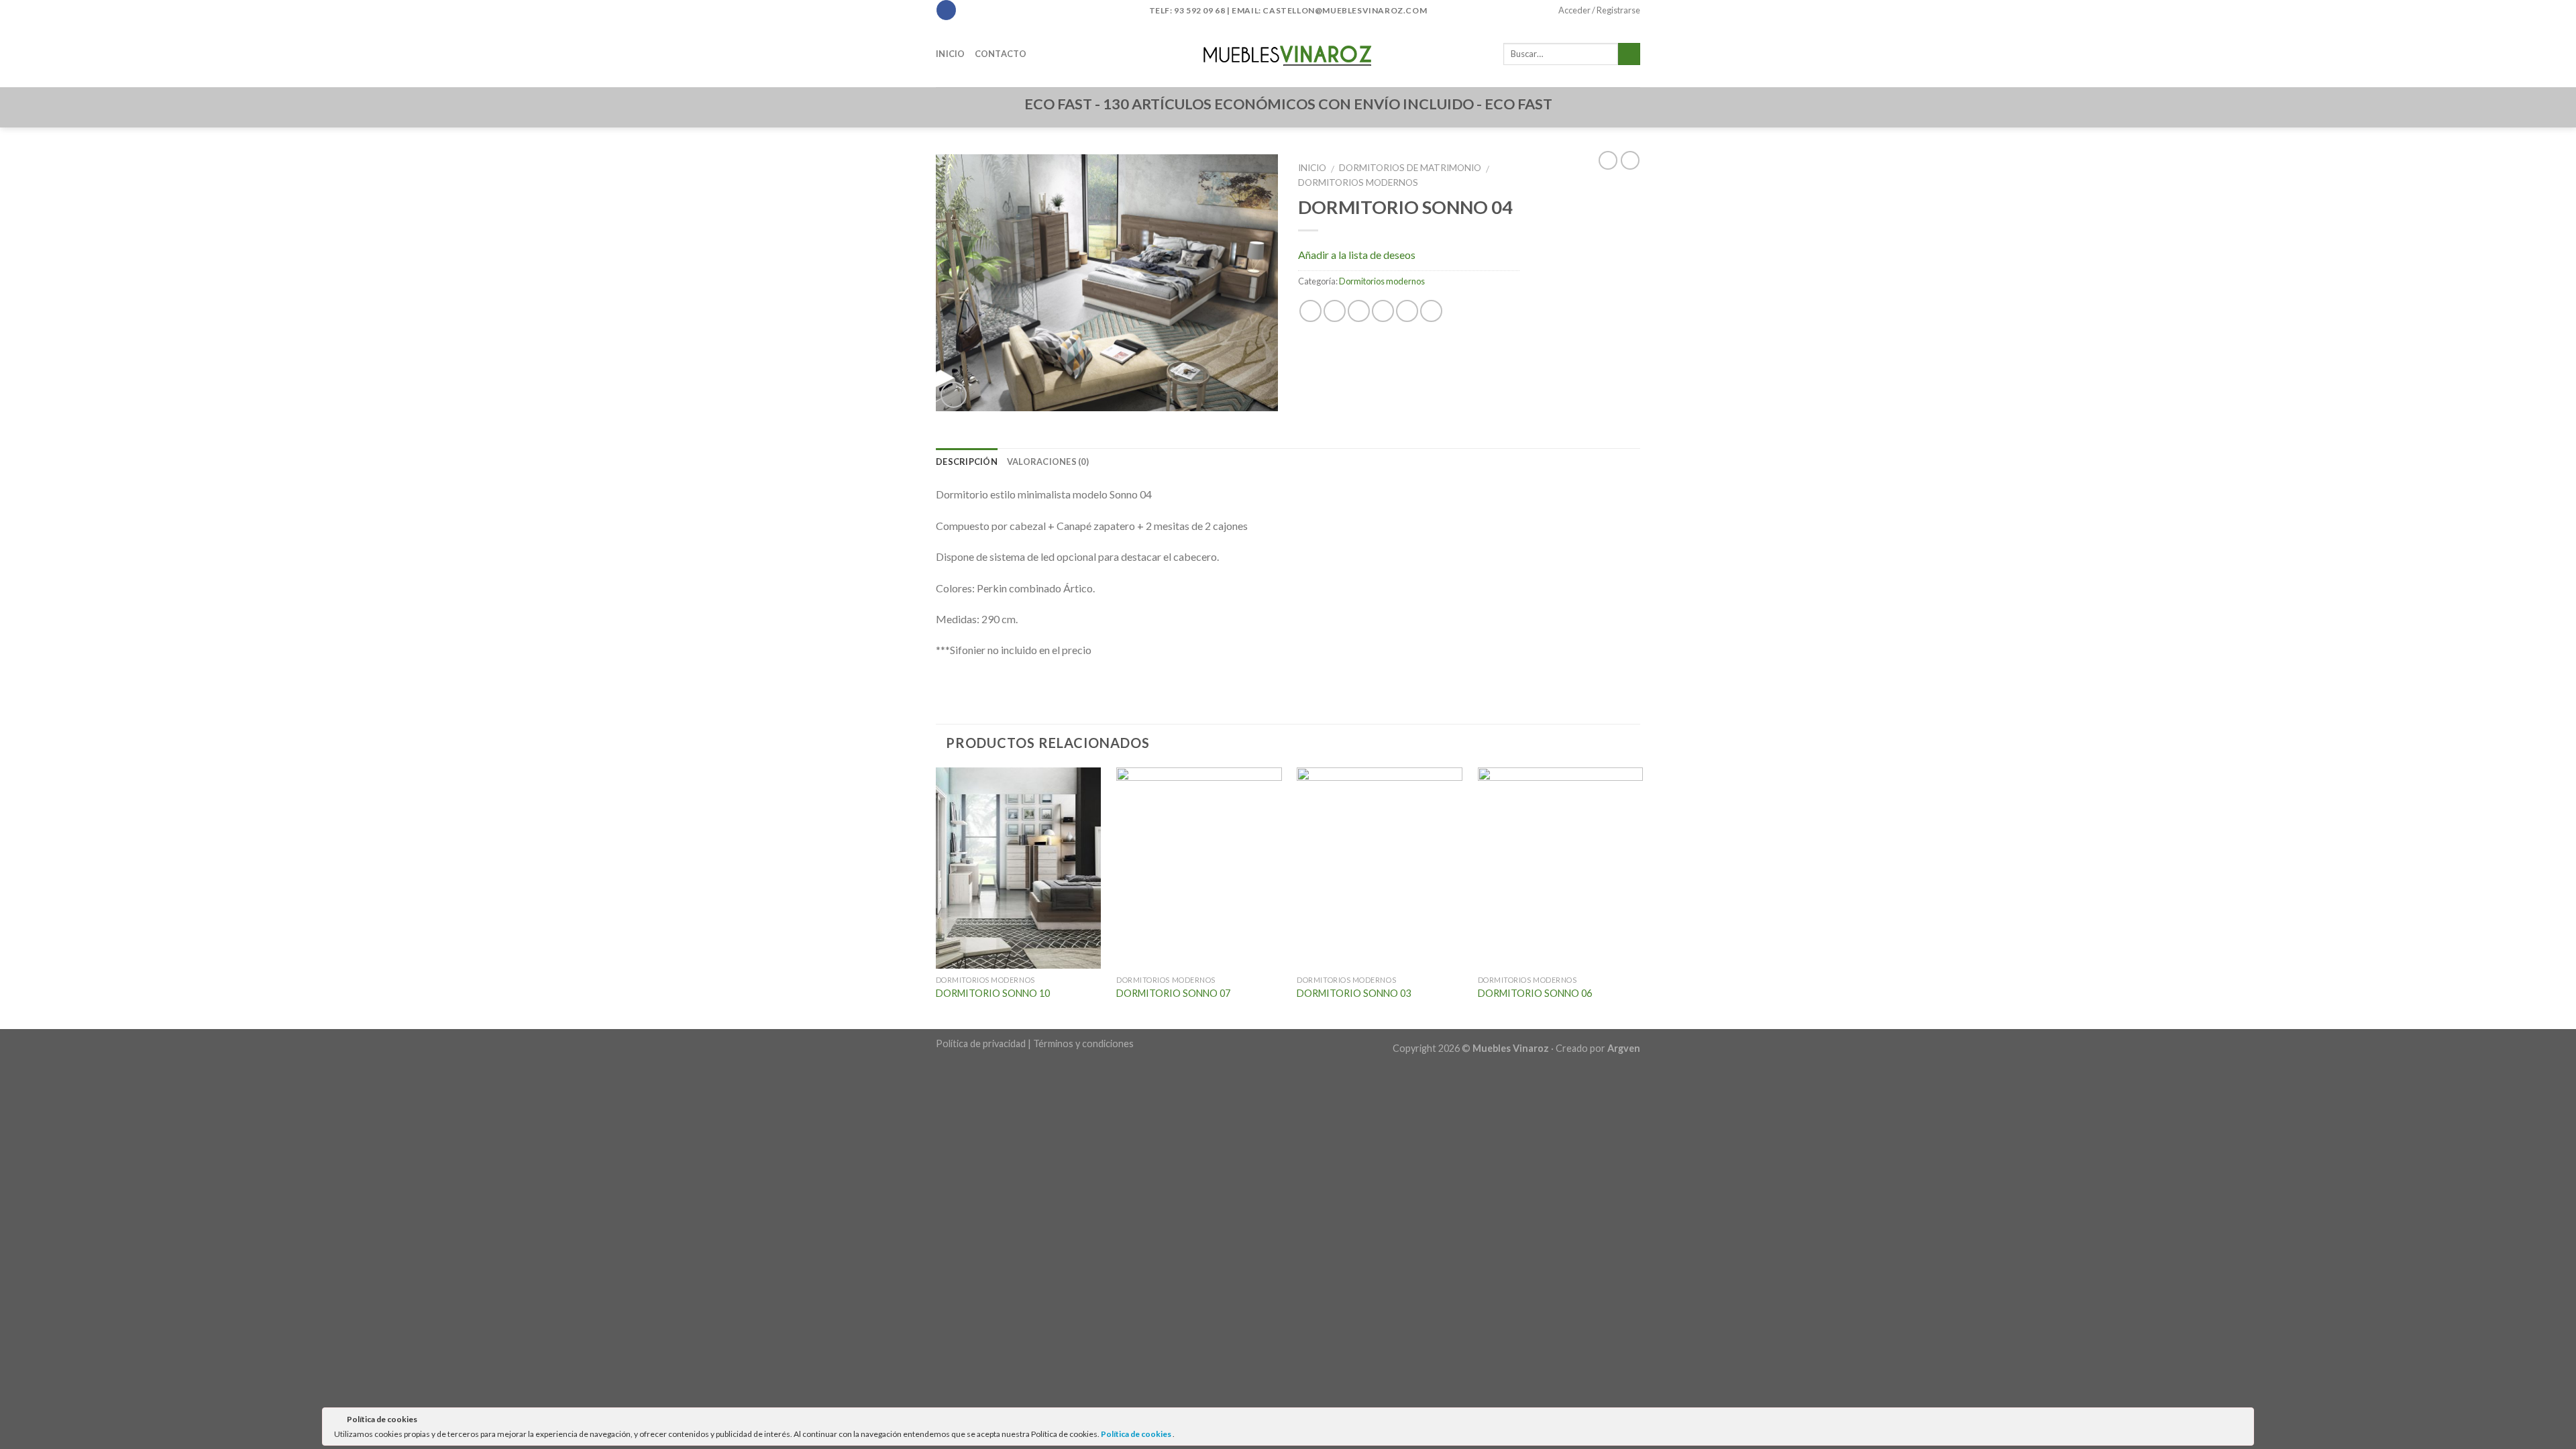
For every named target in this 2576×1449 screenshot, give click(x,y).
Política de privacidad (981, 1043)
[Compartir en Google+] (1407, 311)
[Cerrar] (2243, 1421)
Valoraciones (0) (1048, 462)
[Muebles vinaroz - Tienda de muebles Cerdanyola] (1288, 54)
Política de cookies (1137, 1434)
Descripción (967, 462)
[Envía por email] (1359, 311)
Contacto (1001, 54)
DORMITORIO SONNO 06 (1535, 993)
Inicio (951, 54)
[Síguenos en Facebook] (946, 10)
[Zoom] (954, 395)
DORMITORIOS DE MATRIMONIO (1410, 168)
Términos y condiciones (1083, 1043)
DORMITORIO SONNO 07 (1173, 993)
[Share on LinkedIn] (1431, 311)
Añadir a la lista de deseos (1357, 255)
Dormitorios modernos (1358, 182)
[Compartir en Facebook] (1310, 311)
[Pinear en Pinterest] (1383, 311)
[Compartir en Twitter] (1335, 311)
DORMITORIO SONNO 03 (1354, 993)
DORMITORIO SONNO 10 (993, 993)
